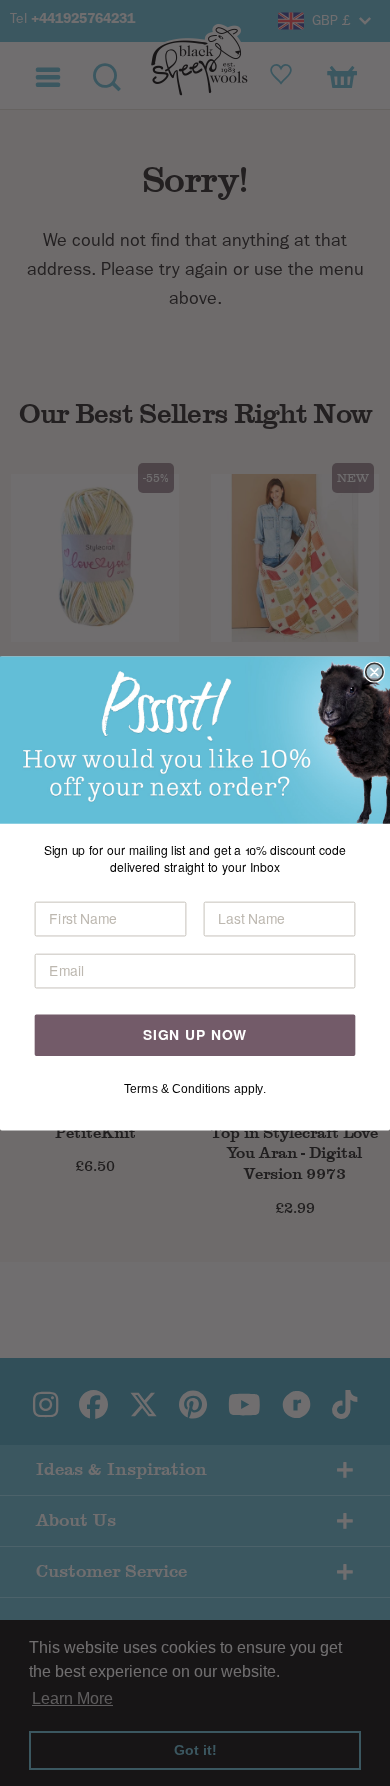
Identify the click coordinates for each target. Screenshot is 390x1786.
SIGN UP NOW (195, 1034)
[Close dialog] (374, 671)
